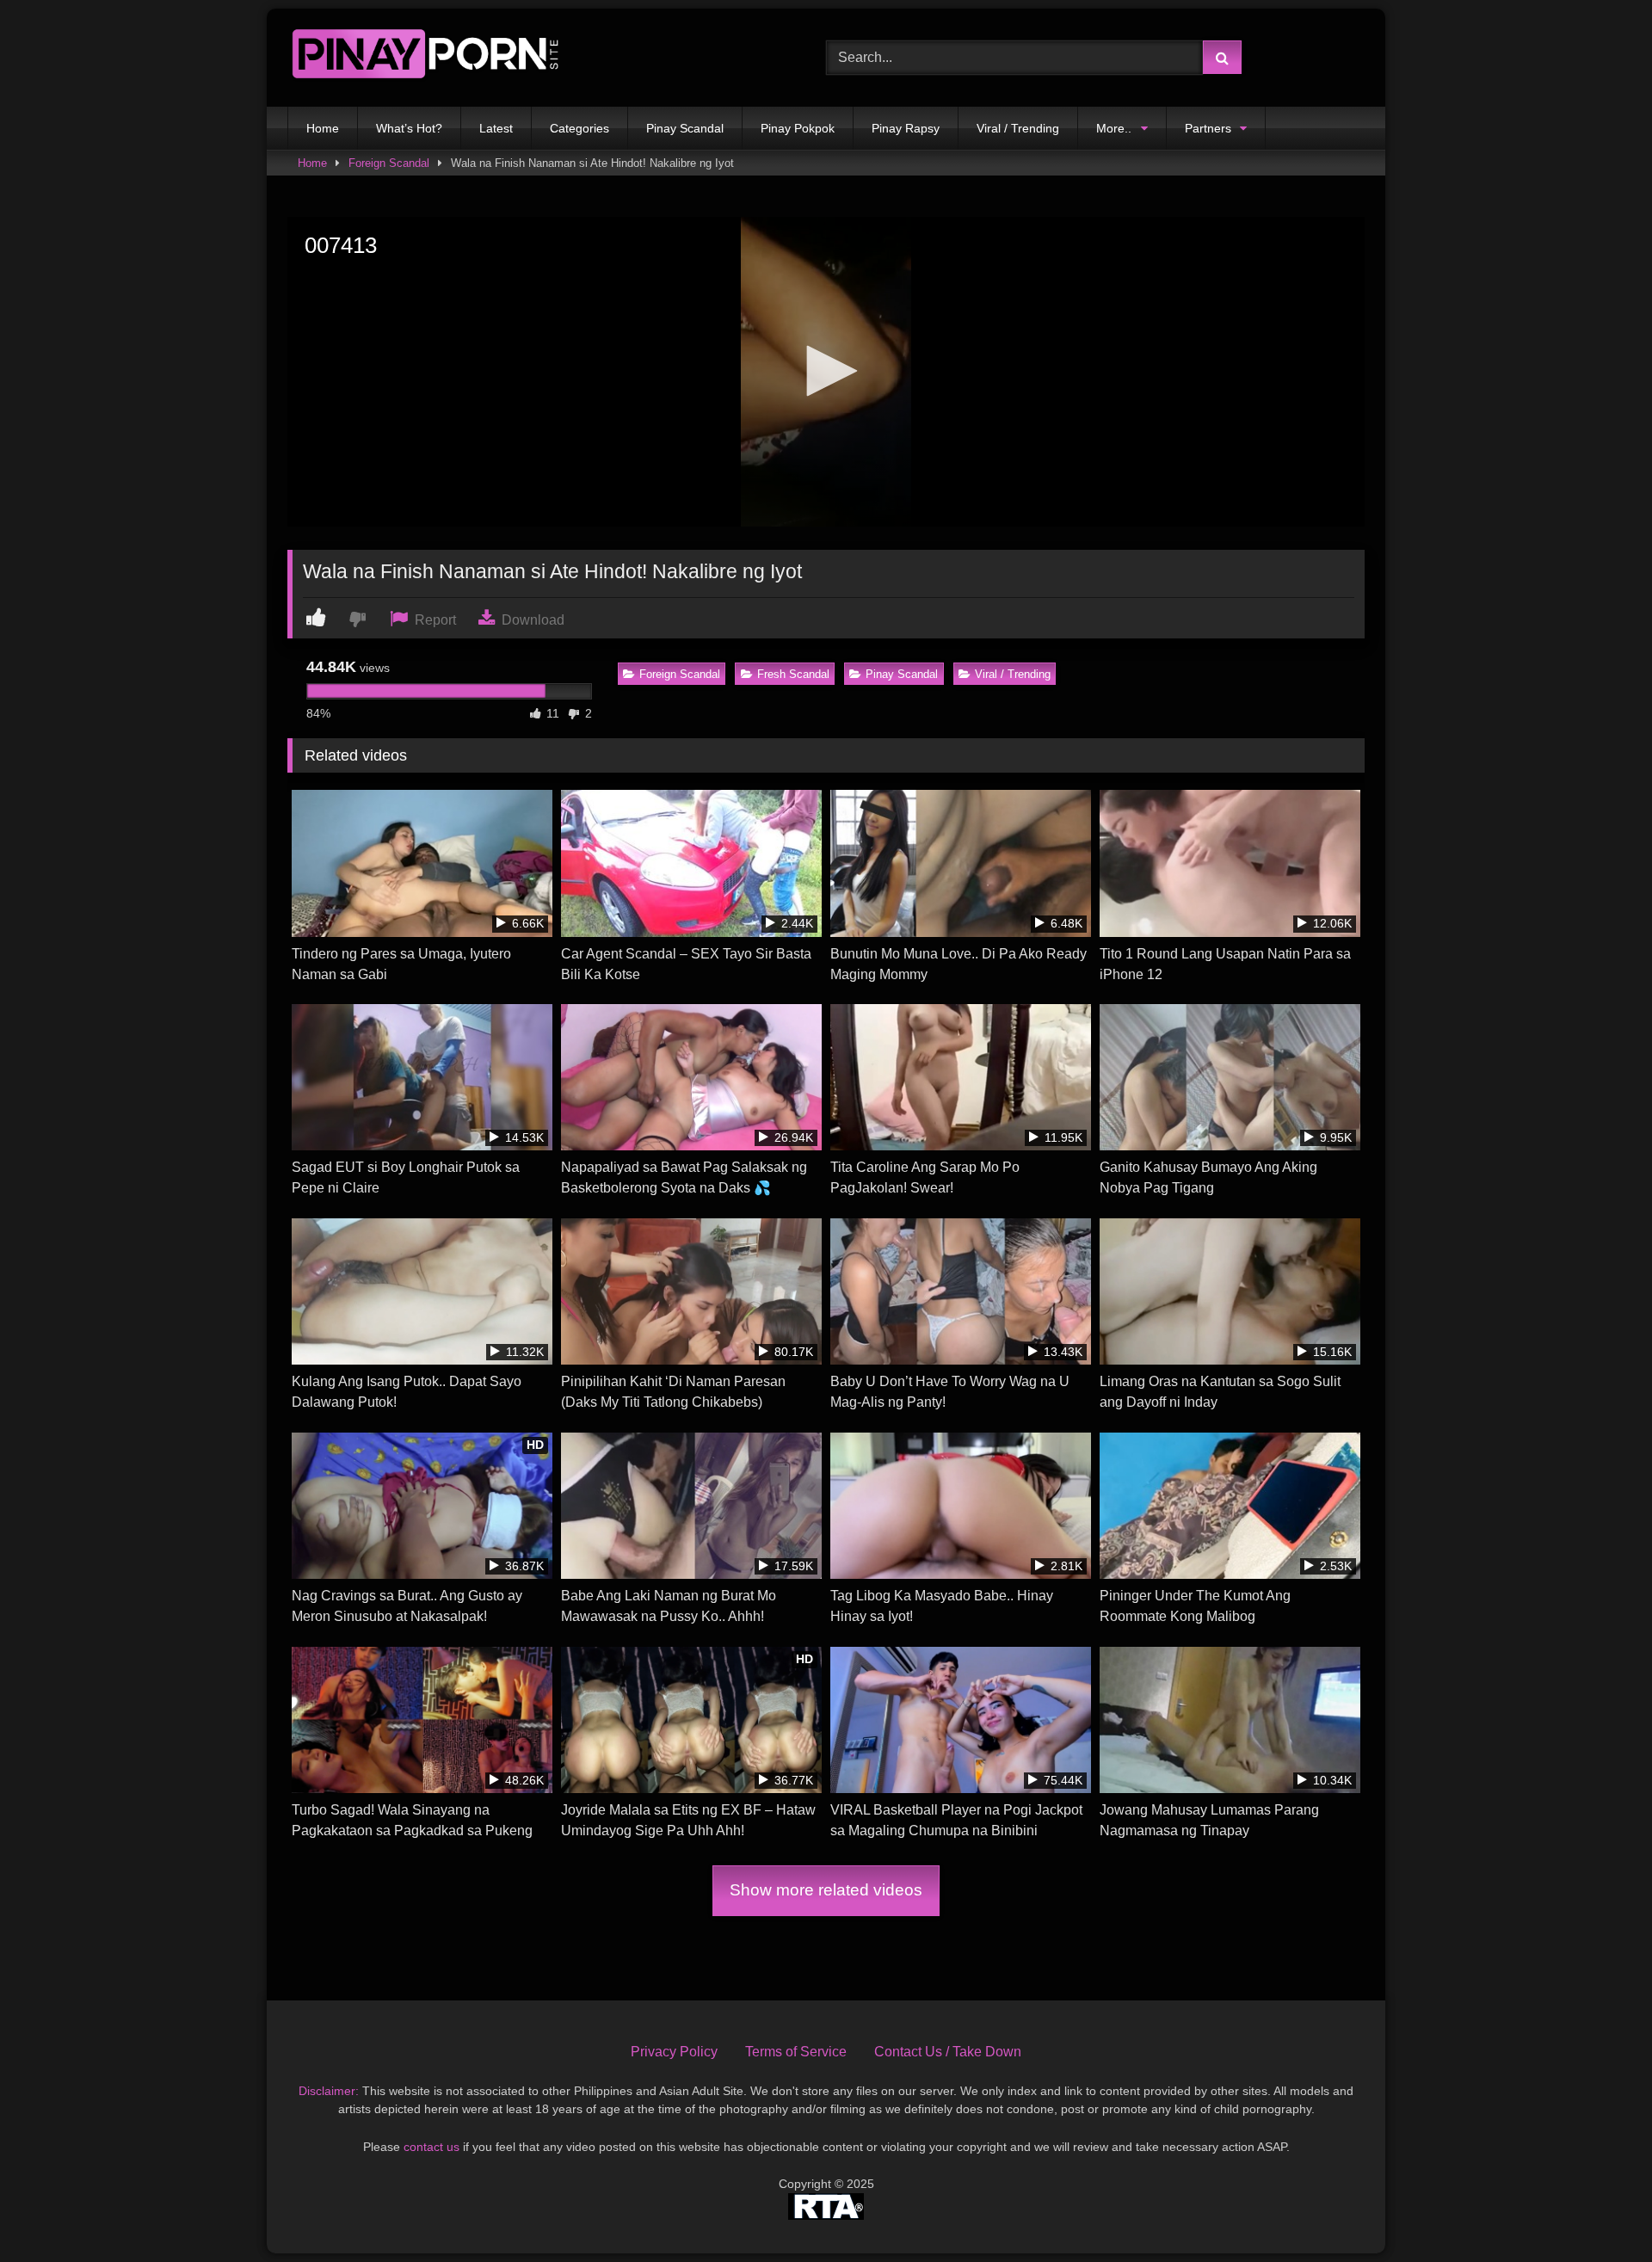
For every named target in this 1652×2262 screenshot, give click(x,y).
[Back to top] (1599, 2211)
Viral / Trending (1018, 128)
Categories (579, 128)
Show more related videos (826, 1890)
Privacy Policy (674, 2052)
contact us (431, 2147)
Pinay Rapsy (906, 128)
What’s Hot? (409, 128)
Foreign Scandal (389, 163)
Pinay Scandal (685, 128)
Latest (496, 128)
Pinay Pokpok (798, 128)
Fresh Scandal (793, 674)
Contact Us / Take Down (948, 2052)
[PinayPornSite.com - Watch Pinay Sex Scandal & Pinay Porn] (425, 58)
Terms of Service (796, 2052)
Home (323, 128)
